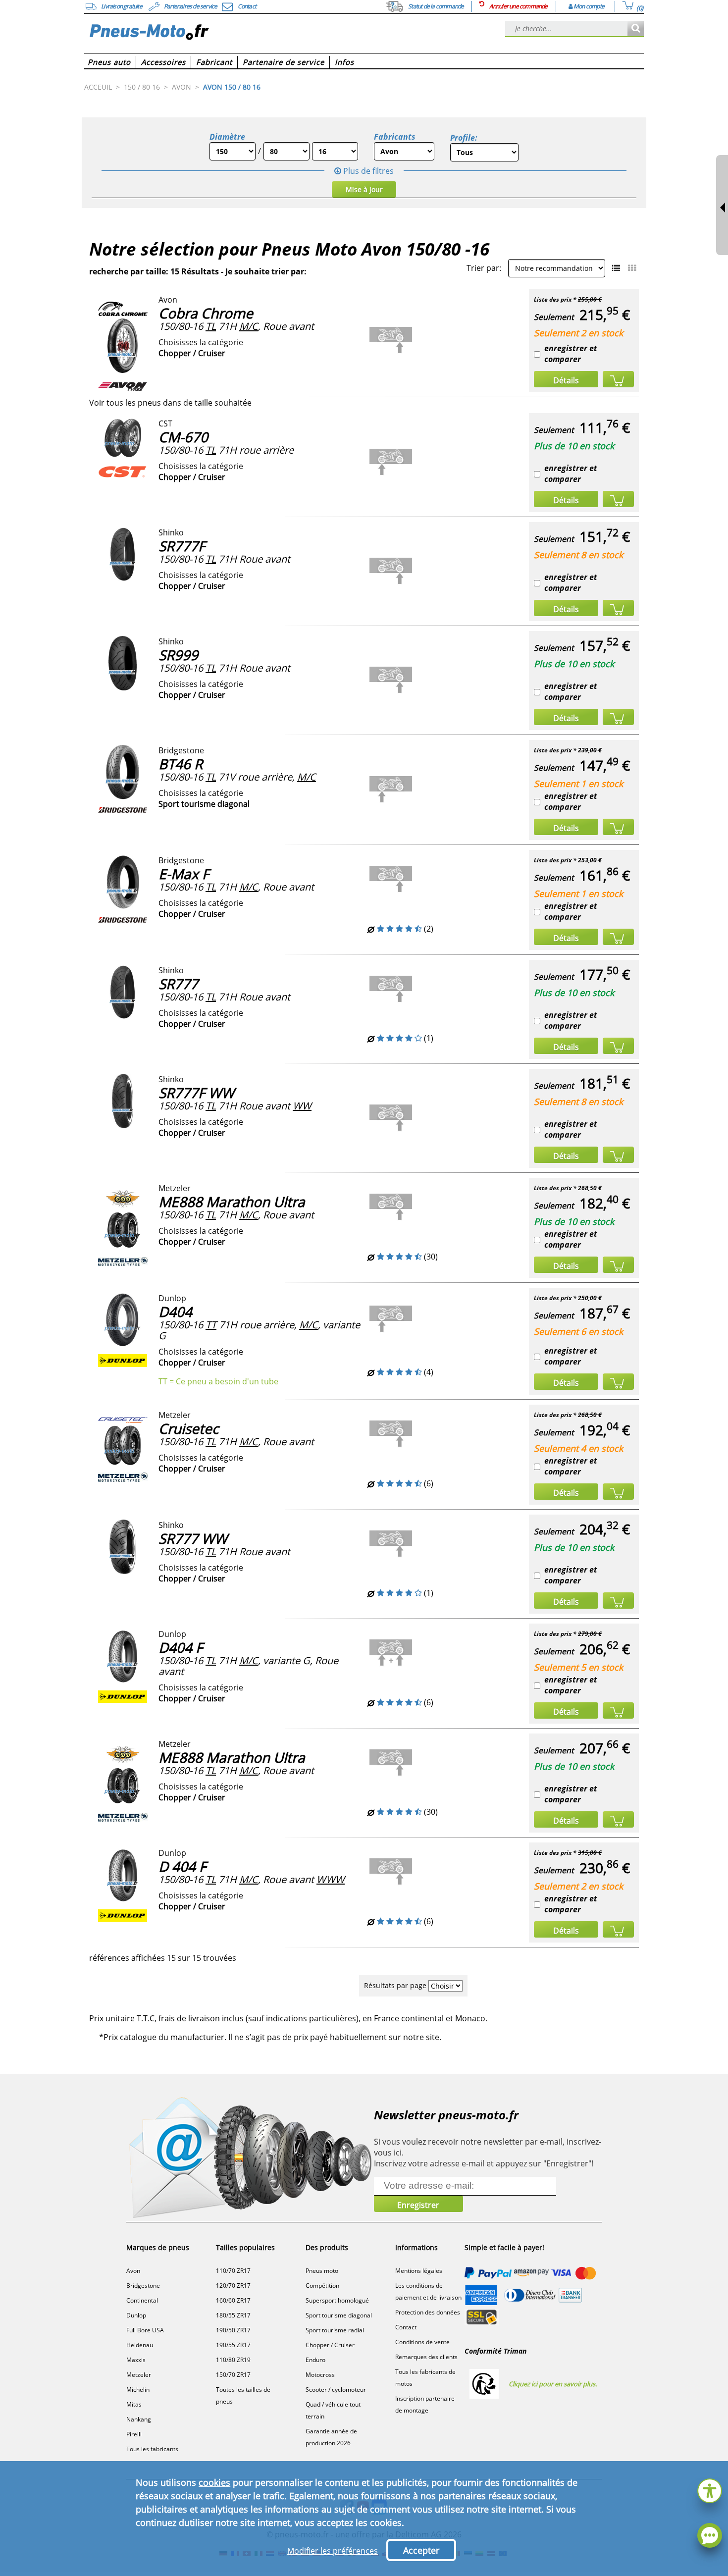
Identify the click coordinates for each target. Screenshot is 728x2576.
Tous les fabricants (152, 2449)
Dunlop (136, 2315)
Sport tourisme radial (335, 2330)
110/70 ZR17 (233, 2271)
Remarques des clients (426, 2357)
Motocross (320, 2375)
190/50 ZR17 (233, 2330)
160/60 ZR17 (233, 2300)
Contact (406, 2327)
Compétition (322, 2286)
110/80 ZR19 (233, 2360)
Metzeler (139, 2375)
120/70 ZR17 (233, 2286)
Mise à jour (364, 189)
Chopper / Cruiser (330, 2345)
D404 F (181, 1647)
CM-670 (183, 437)
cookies (214, 2482)
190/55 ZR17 (233, 2345)
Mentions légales (419, 2271)
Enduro (315, 2360)
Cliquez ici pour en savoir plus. (553, 2384)
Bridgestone (143, 2286)
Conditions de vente (422, 2342)
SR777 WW (193, 1538)
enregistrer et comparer (571, 354)
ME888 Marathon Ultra (232, 1202)
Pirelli (134, 2434)
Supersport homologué (337, 2300)
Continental (142, 2300)
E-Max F (184, 874)
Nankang (139, 2419)
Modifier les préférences (333, 2551)
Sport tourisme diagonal (339, 2315)
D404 (175, 1312)
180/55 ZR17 (233, 2315)
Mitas (134, 2404)
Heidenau (140, 2345)
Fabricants (395, 137)
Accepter (421, 2550)
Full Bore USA (145, 2330)
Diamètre (227, 137)
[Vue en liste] (616, 268)
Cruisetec (188, 1428)
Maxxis (136, 2360)
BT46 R (181, 764)
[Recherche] (636, 29)
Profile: (464, 138)
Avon (133, 2271)
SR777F (182, 546)
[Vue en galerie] (632, 268)
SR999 (178, 655)
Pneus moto (322, 2271)
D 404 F (182, 1866)
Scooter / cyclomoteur (336, 2390)
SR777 (178, 984)
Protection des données (428, 2312)
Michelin (138, 2390)
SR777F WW (196, 1093)
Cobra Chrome (206, 313)
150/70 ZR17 (233, 2375)
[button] (710, 2490)
